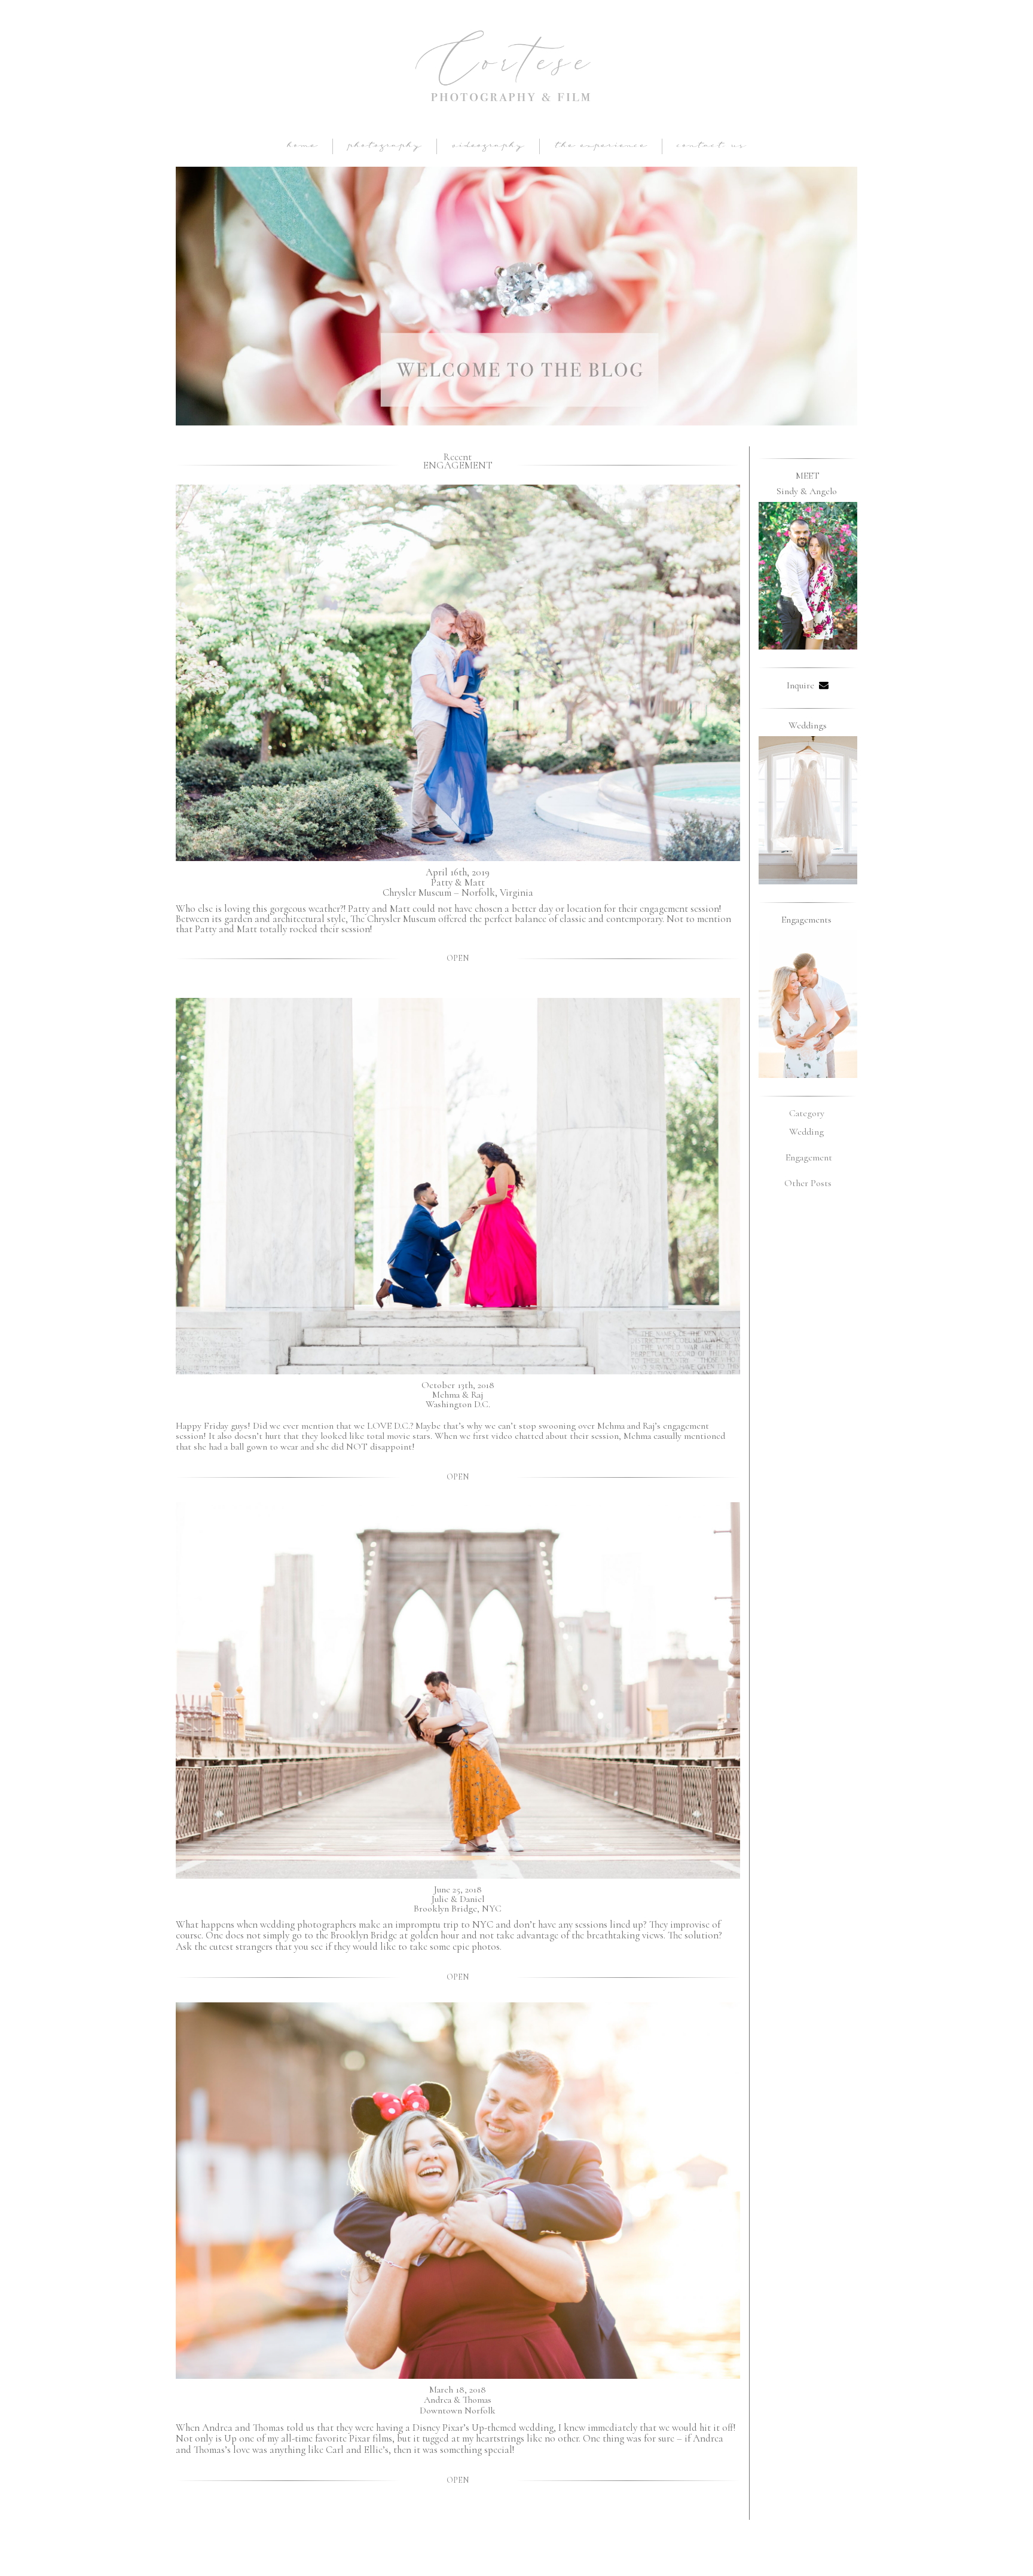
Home (302, 146)
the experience (601, 146)
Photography (385, 146)
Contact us (712, 146)
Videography (488, 146)
